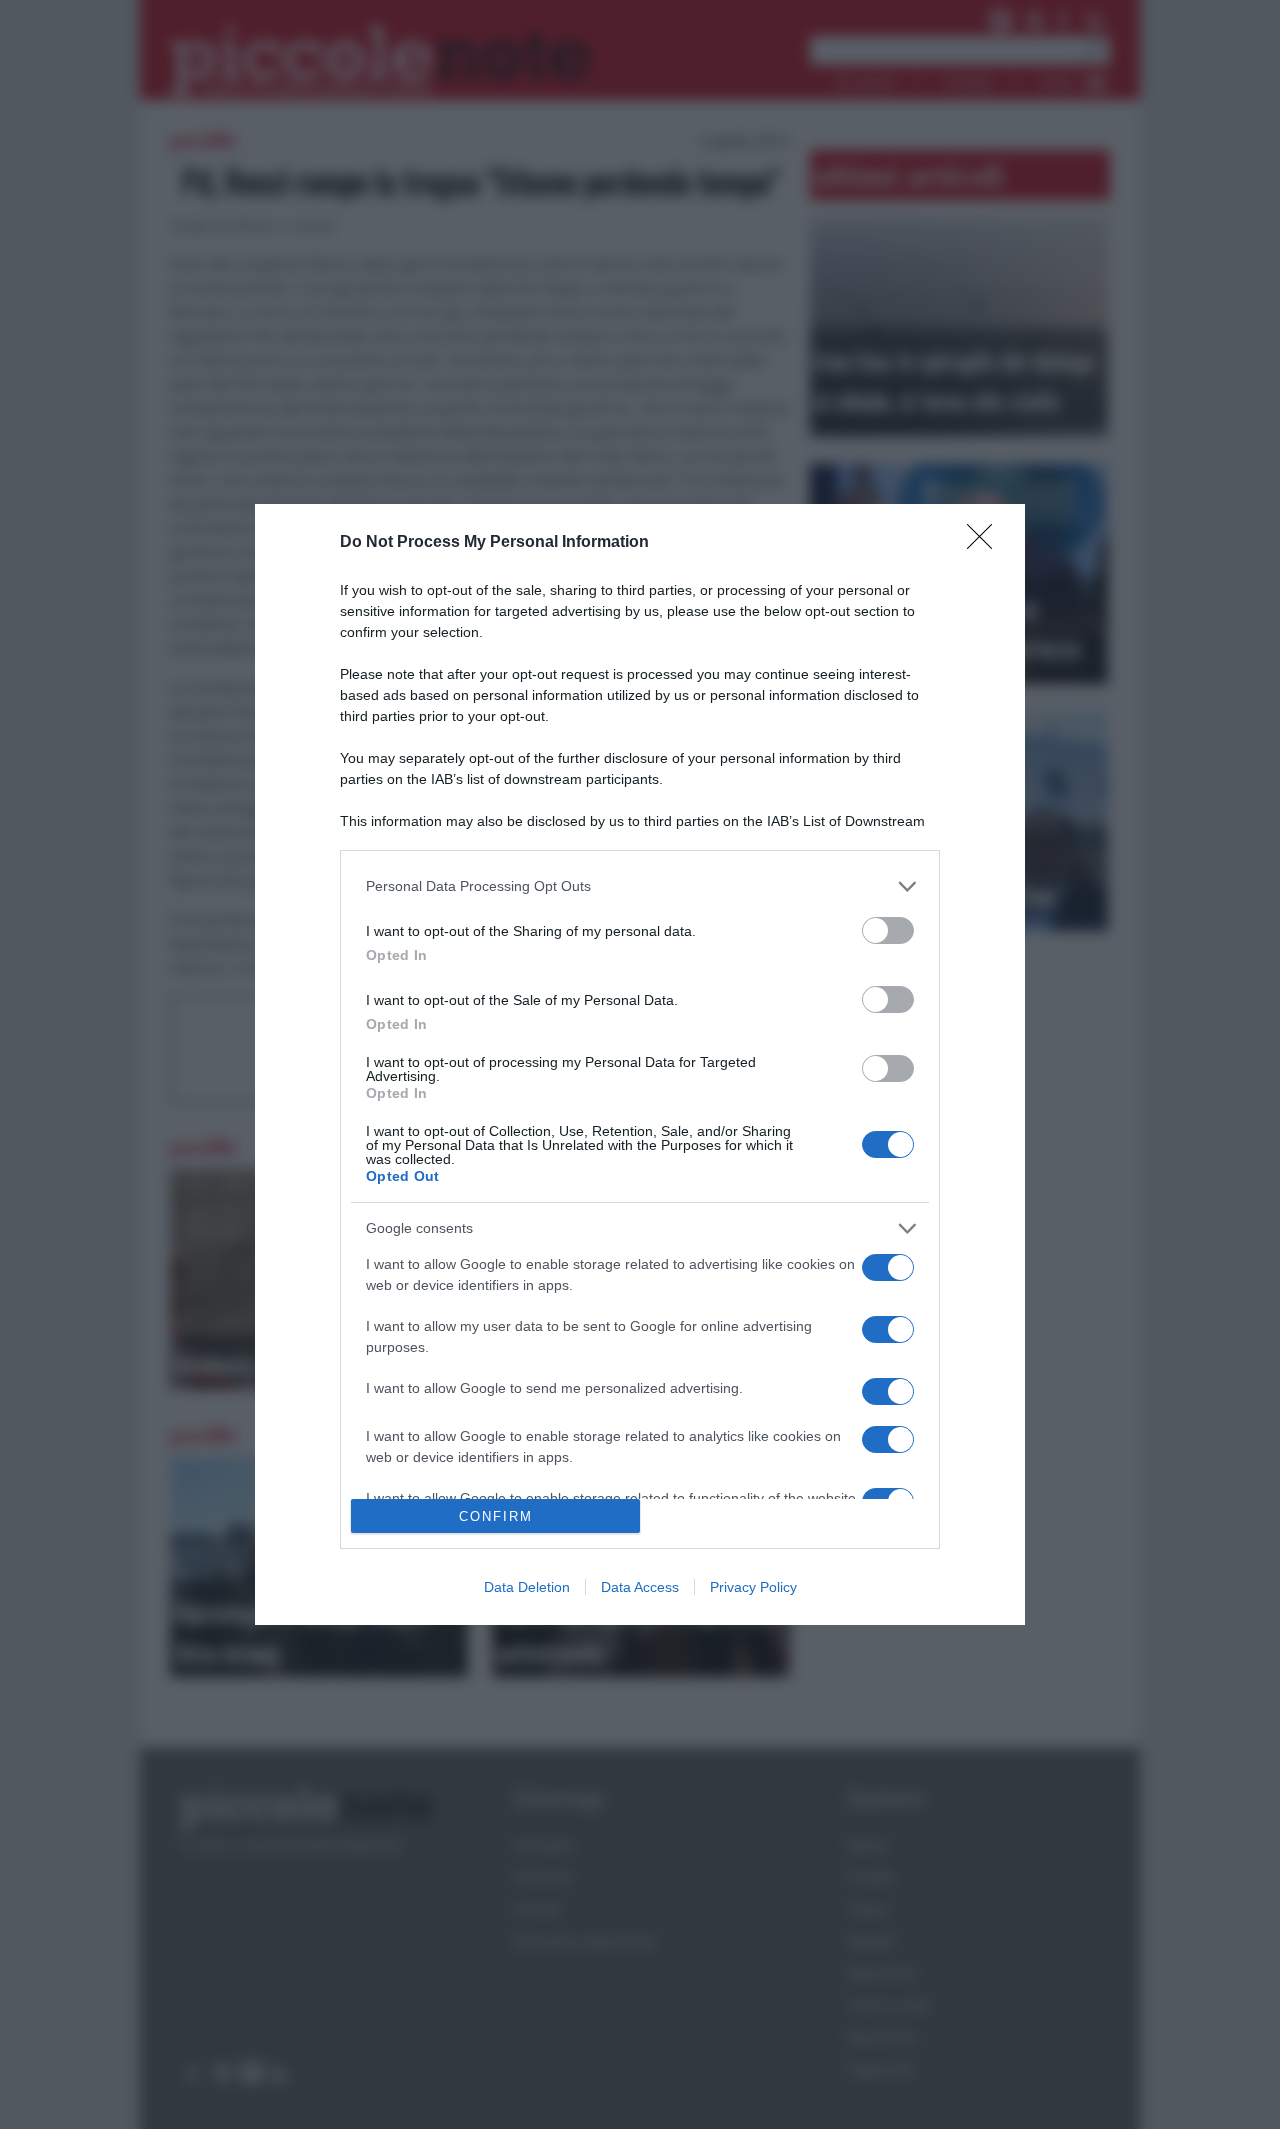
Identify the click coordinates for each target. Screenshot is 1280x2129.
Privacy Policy (753, 1587)
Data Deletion (527, 1587)
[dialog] (640, 1065)
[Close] (986, 543)
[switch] (888, 930)
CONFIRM (496, 1516)
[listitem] (640, 886)
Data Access (640, 1587)
